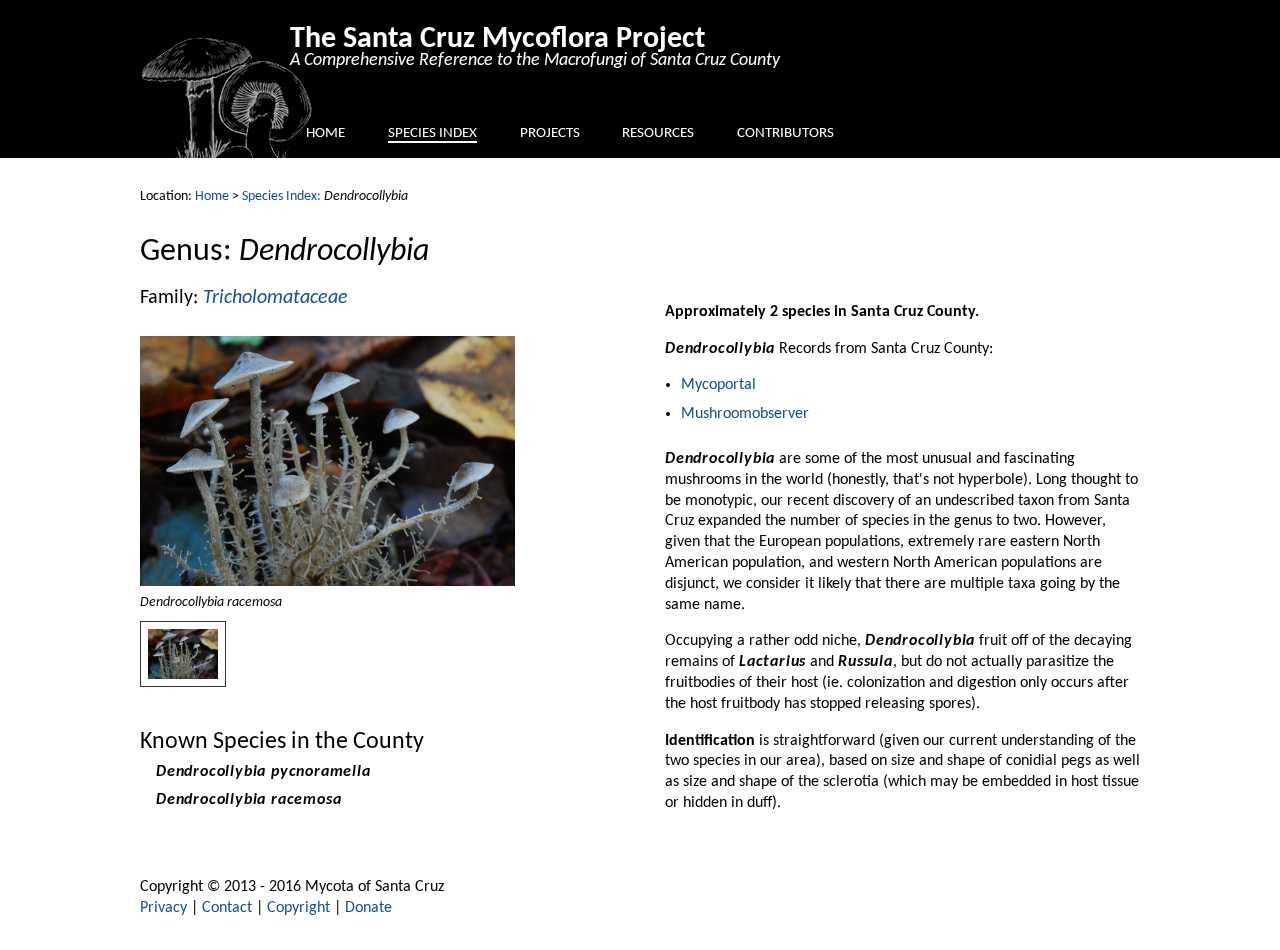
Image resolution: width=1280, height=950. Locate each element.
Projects (550, 133)
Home (325, 133)
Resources (658, 133)
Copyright (298, 908)
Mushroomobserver (745, 414)
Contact (227, 908)
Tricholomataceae (275, 298)
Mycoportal (718, 385)
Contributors (785, 133)
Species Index (432, 133)
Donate (368, 908)
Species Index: (281, 196)
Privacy (163, 908)
